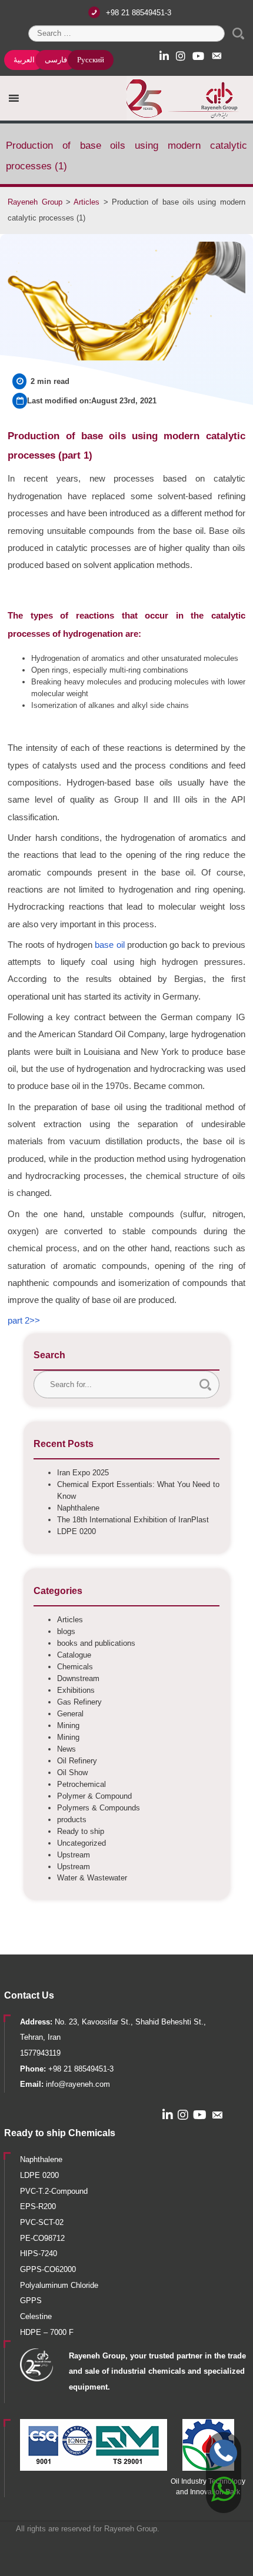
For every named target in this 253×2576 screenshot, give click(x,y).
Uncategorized (81, 1843)
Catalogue (74, 1655)
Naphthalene (78, 1508)
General (70, 1714)
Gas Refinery (79, 1702)
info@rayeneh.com (78, 2084)
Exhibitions (76, 1690)
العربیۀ (24, 60)
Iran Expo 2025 (83, 1473)
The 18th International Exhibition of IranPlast (133, 1520)
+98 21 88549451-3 (139, 13)
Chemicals (75, 1667)
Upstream (74, 1855)
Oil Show (72, 1773)
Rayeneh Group (131, 2529)
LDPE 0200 (76, 1531)
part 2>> (24, 1321)
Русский (91, 60)
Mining (68, 1725)
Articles (70, 1620)
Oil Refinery (77, 1761)
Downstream (78, 1678)
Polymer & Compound (94, 1796)
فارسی (56, 60)
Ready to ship (81, 1831)
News (66, 1749)
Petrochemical (81, 1784)
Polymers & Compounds (99, 1808)
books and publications (96, 1643)
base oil (109, 945)
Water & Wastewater (92, 1878)
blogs (66, 1631)
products (72, 1820)
